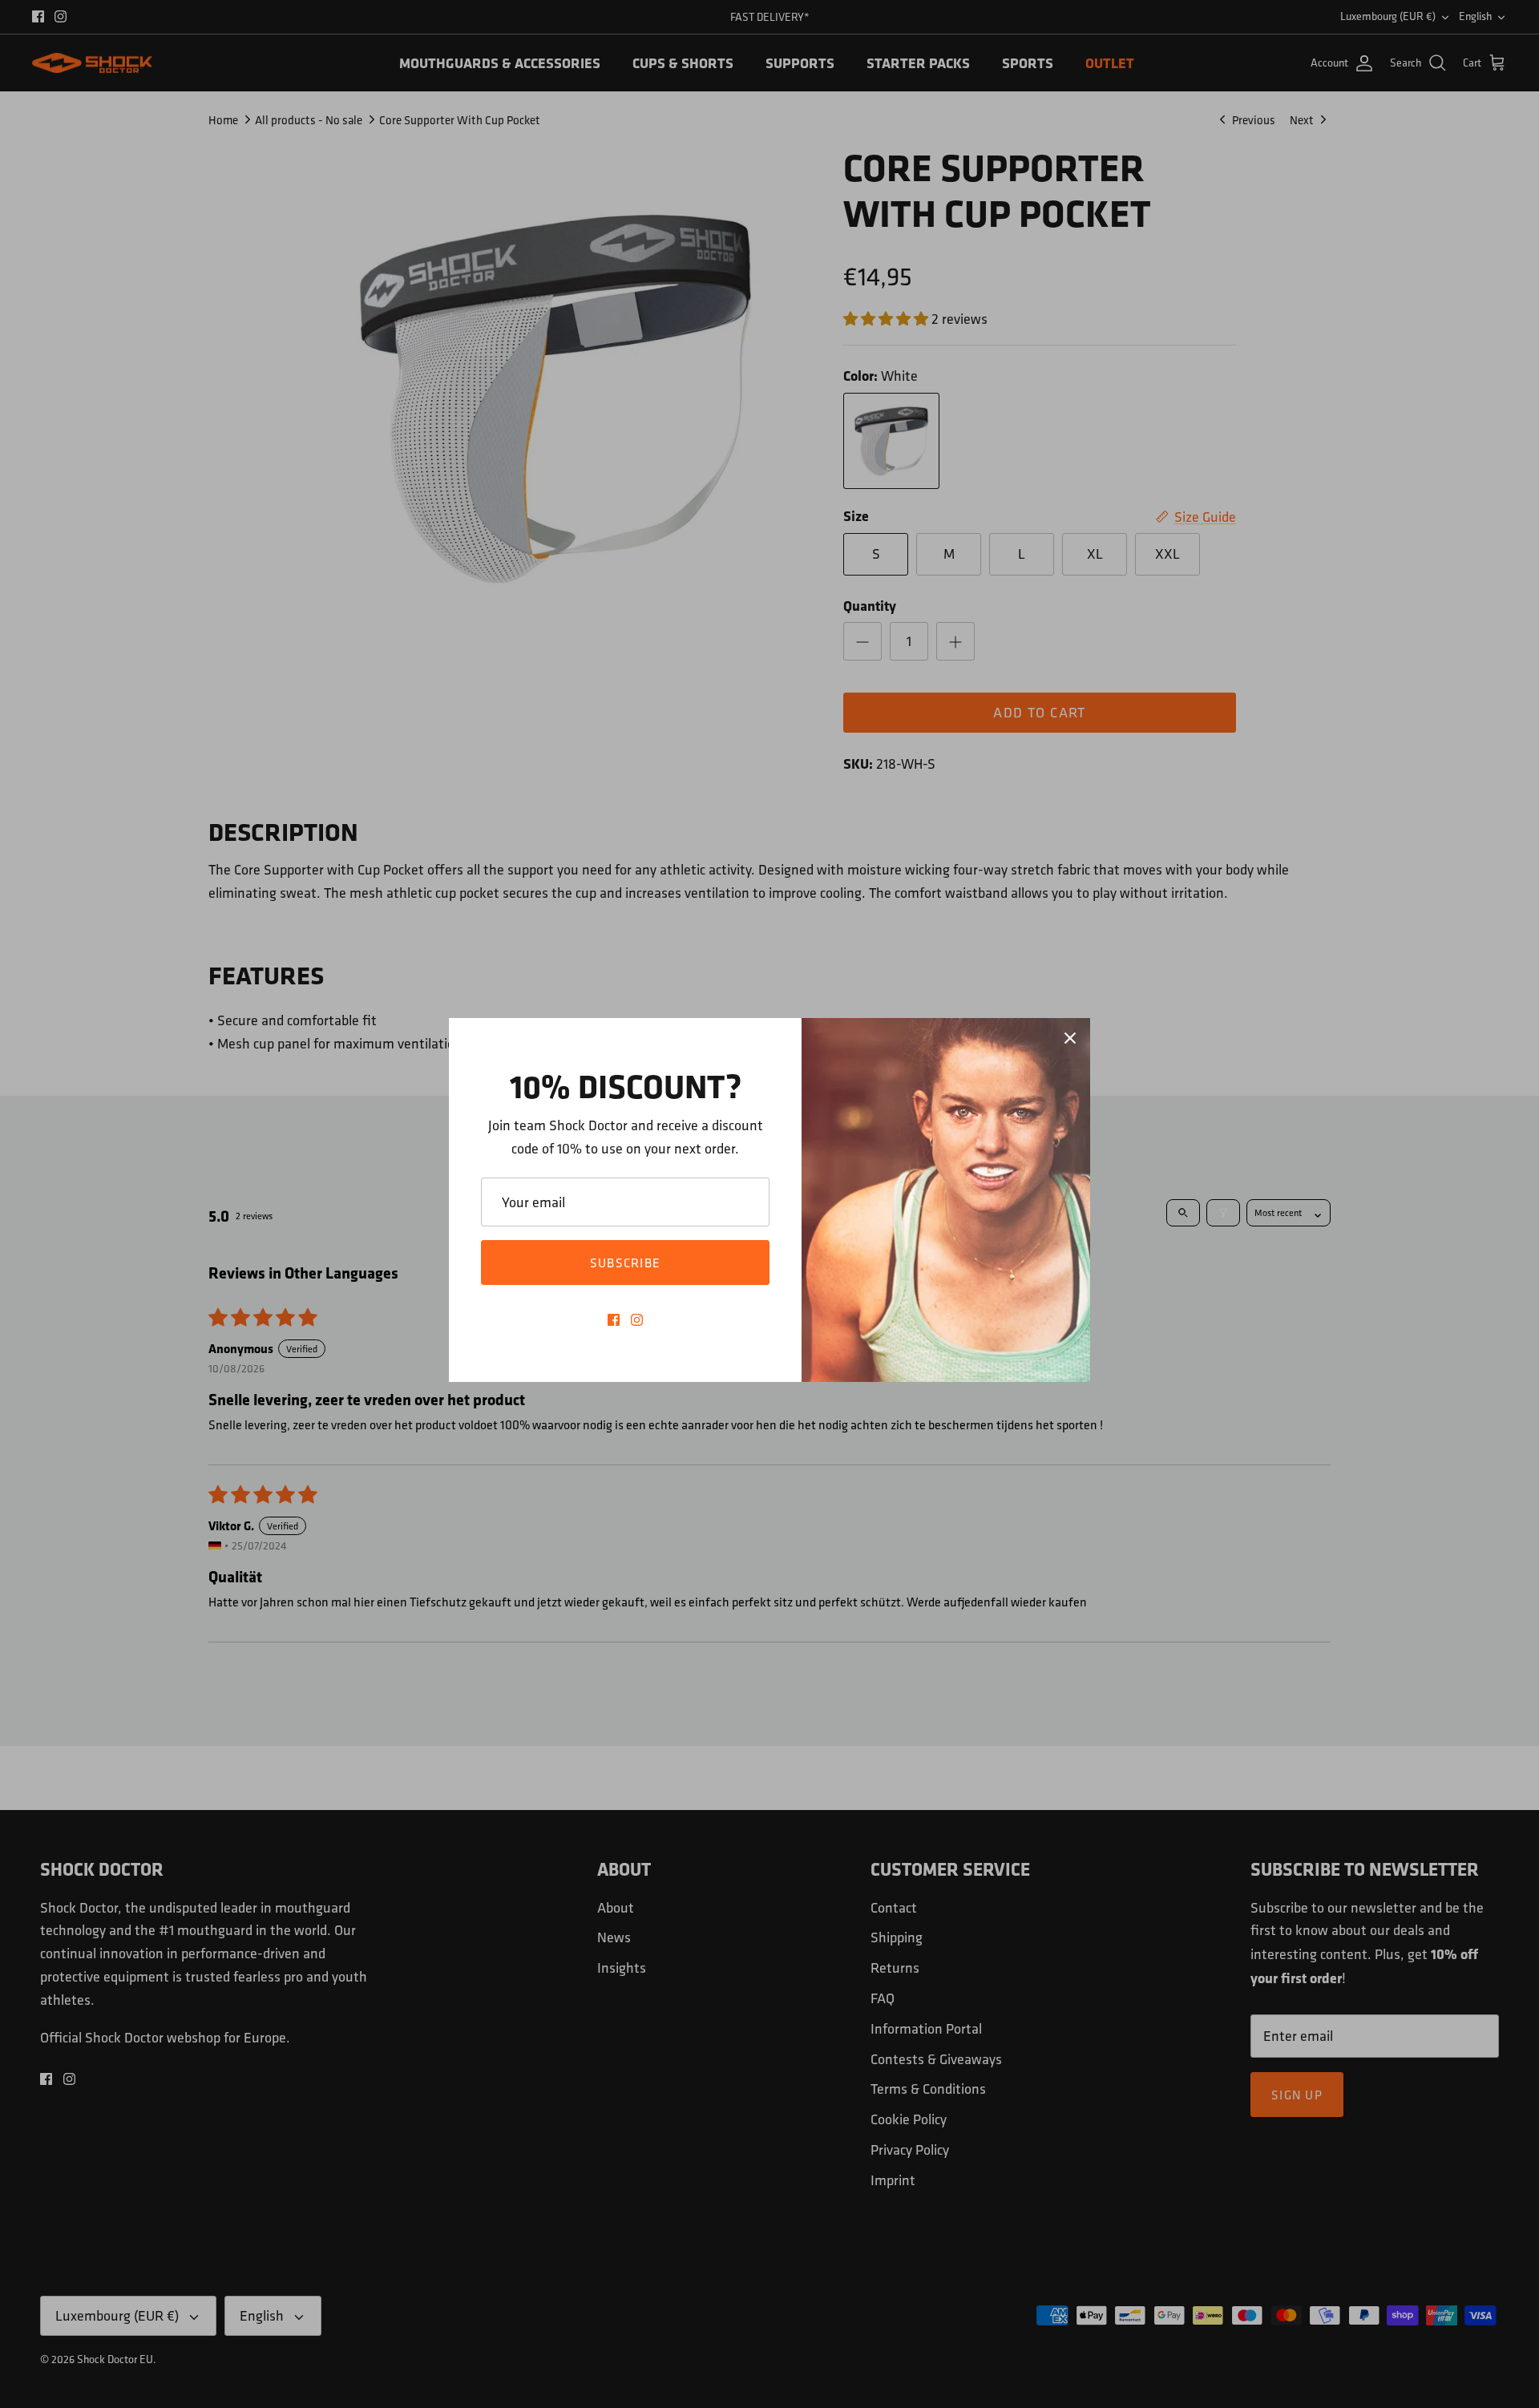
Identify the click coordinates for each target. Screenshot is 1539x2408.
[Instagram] (637, 1320)
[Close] (1070, 1038)
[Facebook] (614, 1320)
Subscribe (626, 1263)
